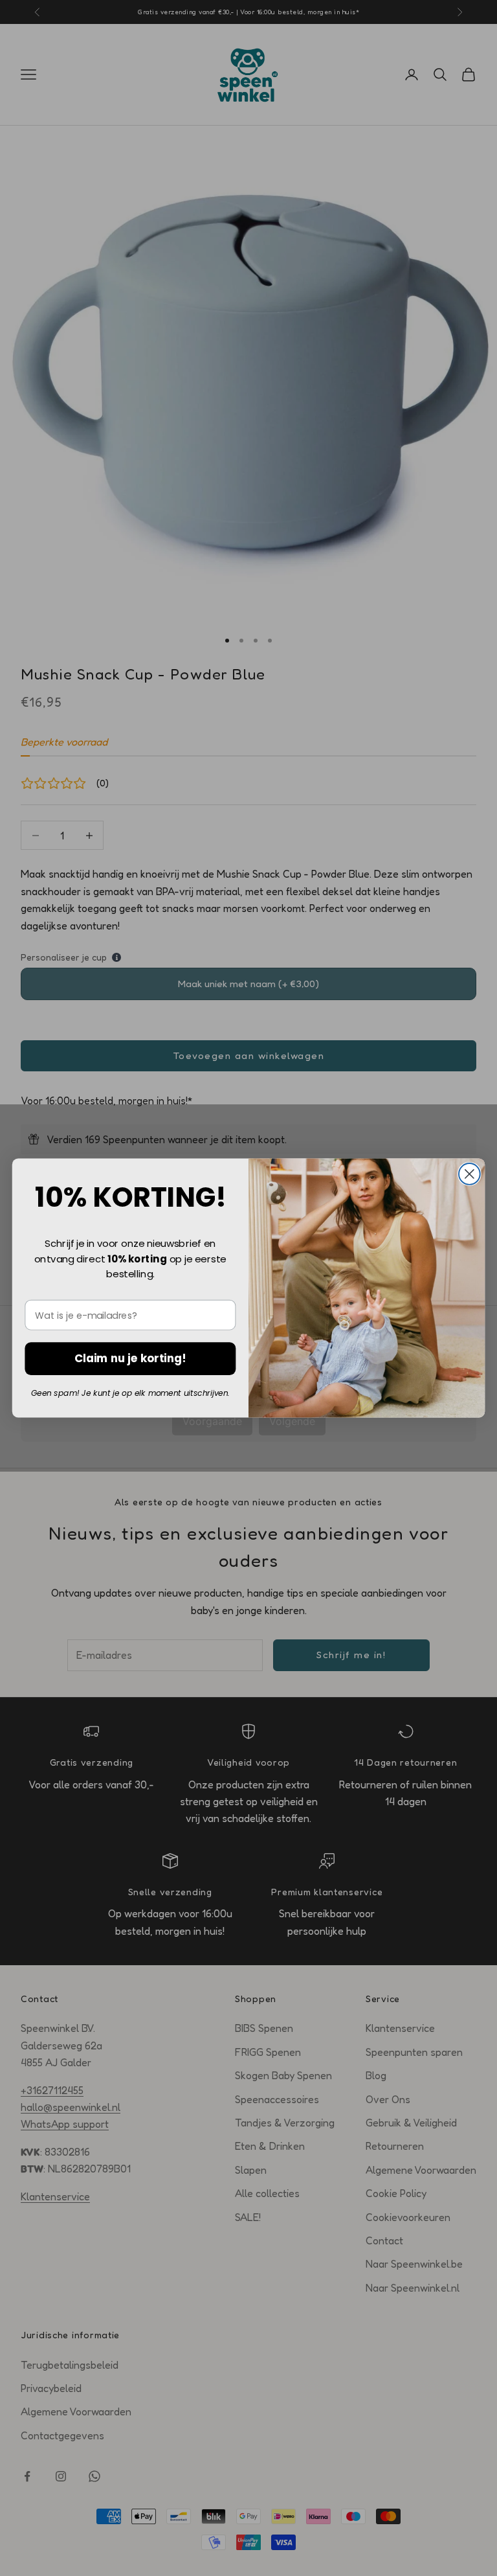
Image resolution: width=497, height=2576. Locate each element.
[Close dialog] (469, 1174)
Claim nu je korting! (130, 1358)
